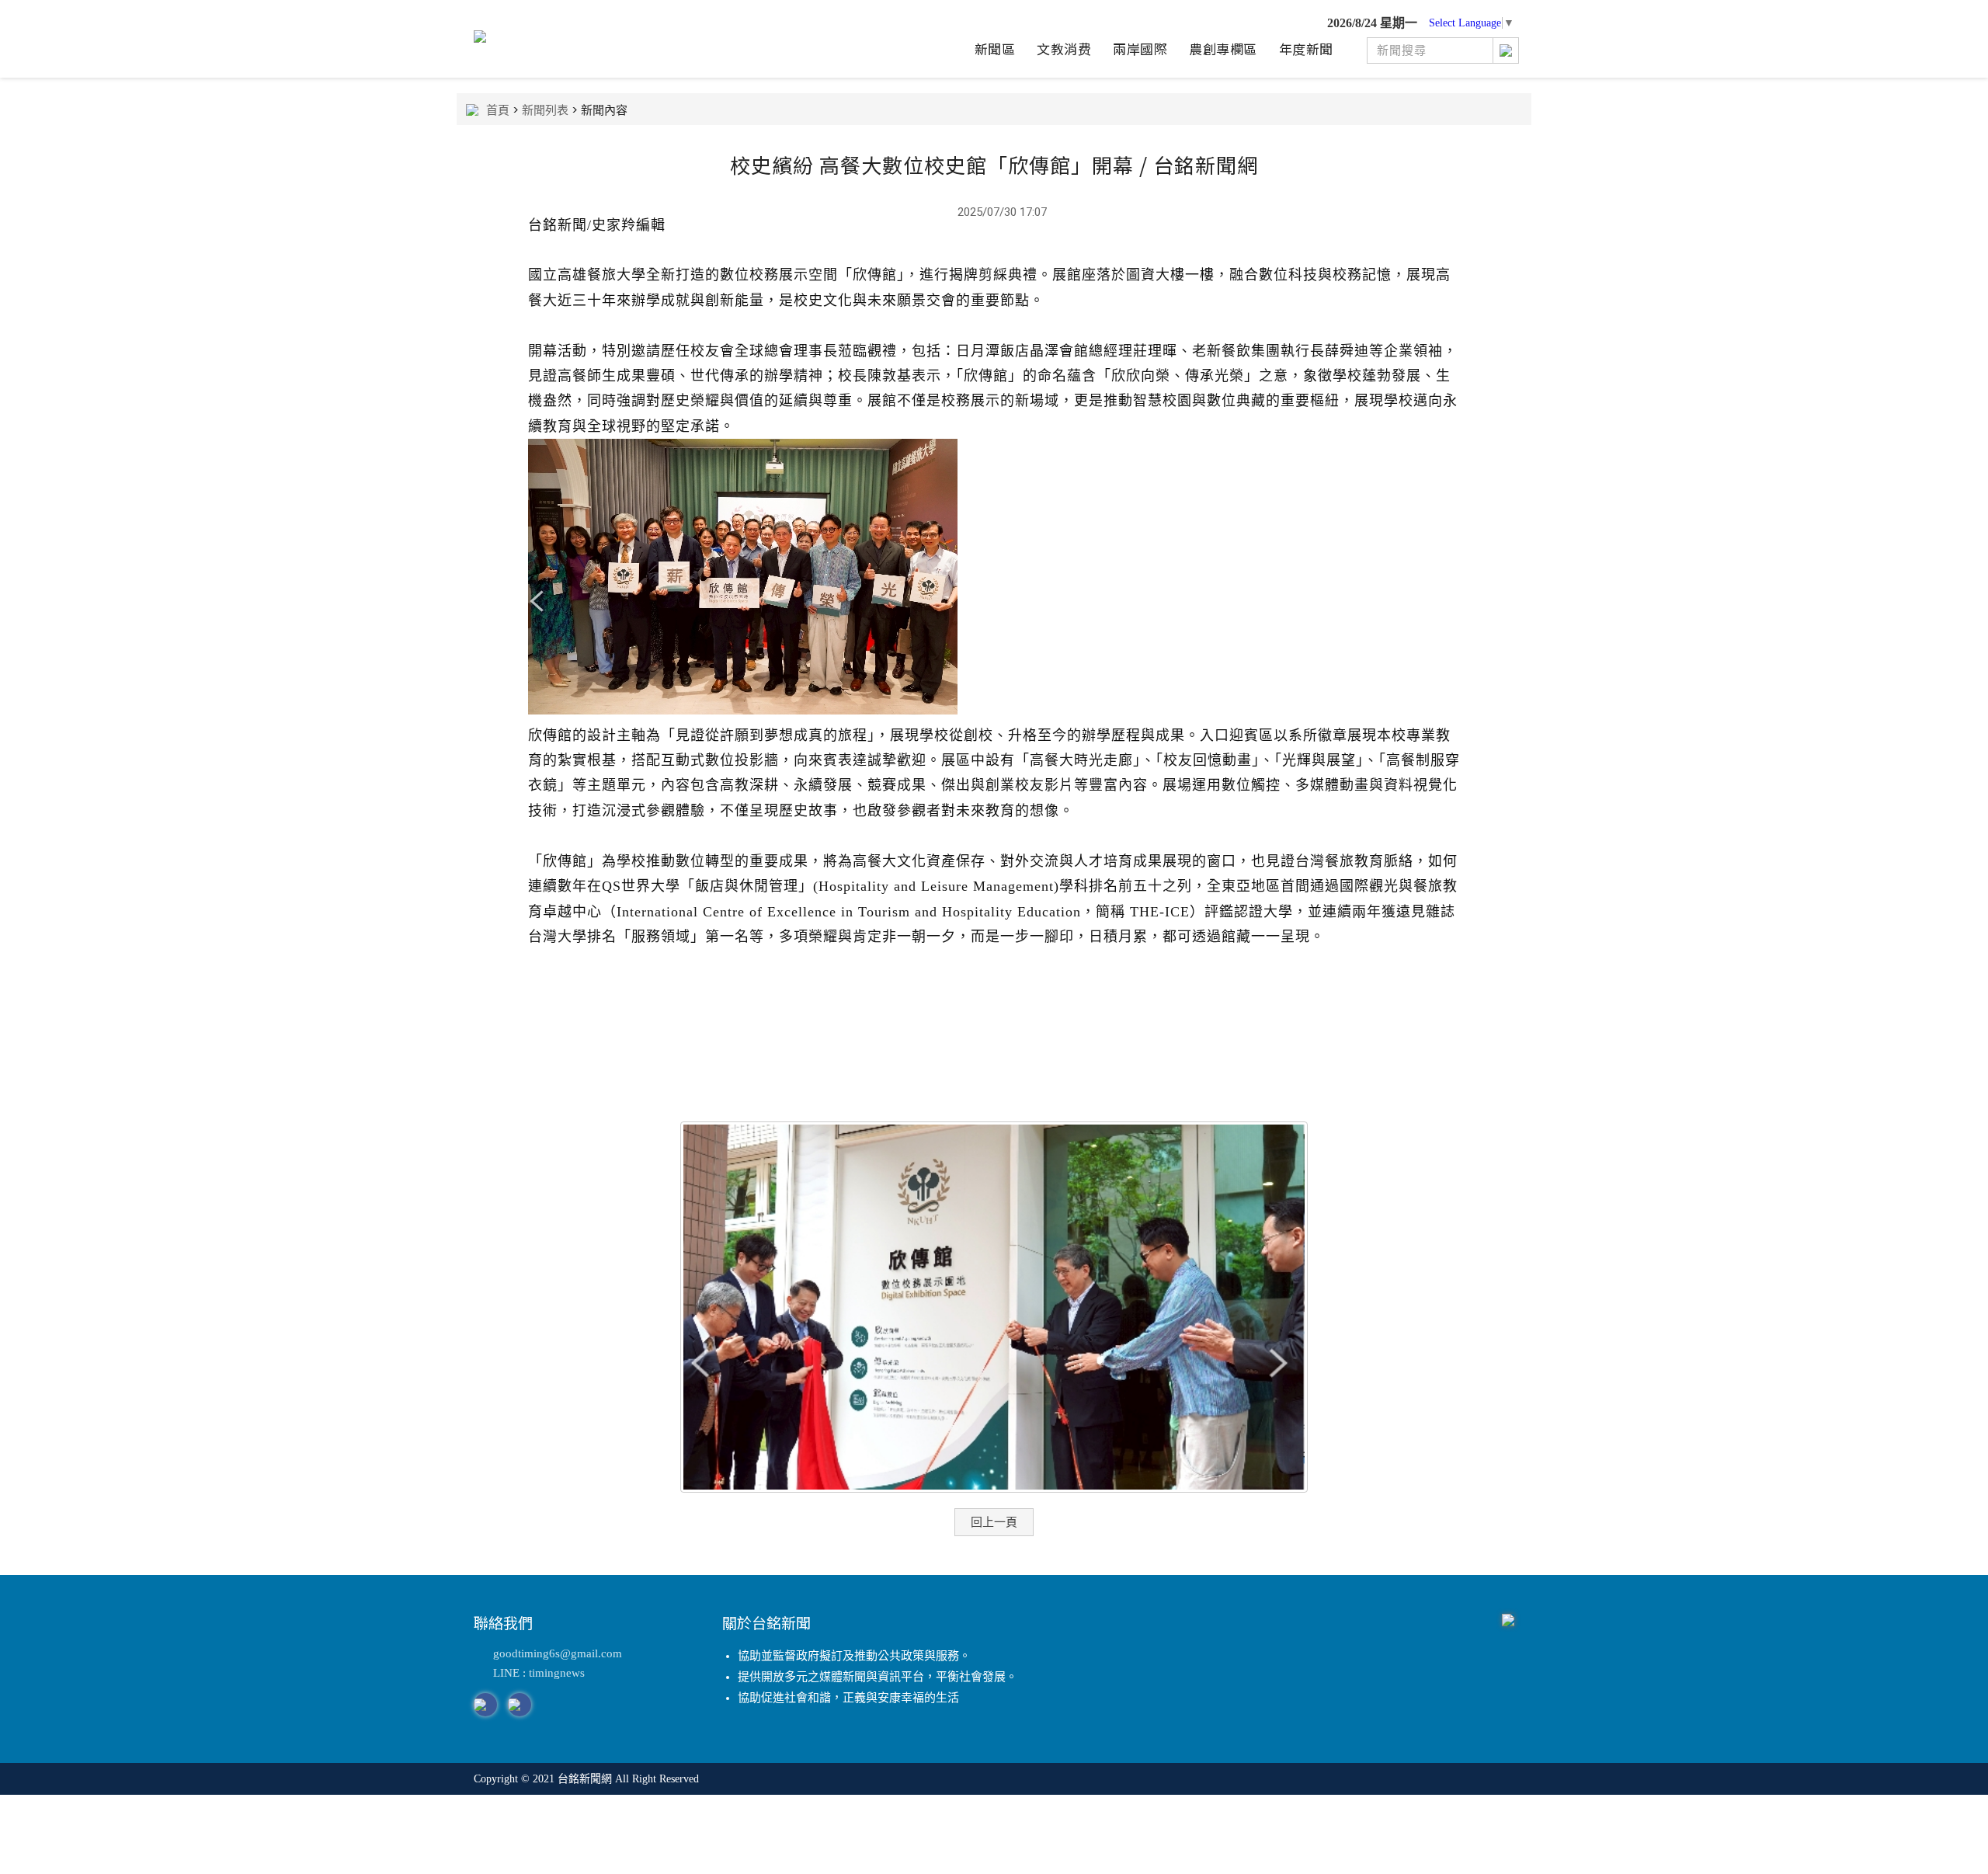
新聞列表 (545, 110)
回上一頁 (994, 1522)
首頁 (498, 110)
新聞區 (995, 49)
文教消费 (1064, 49)
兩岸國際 (1140, 49)
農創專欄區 (1223, 49)
